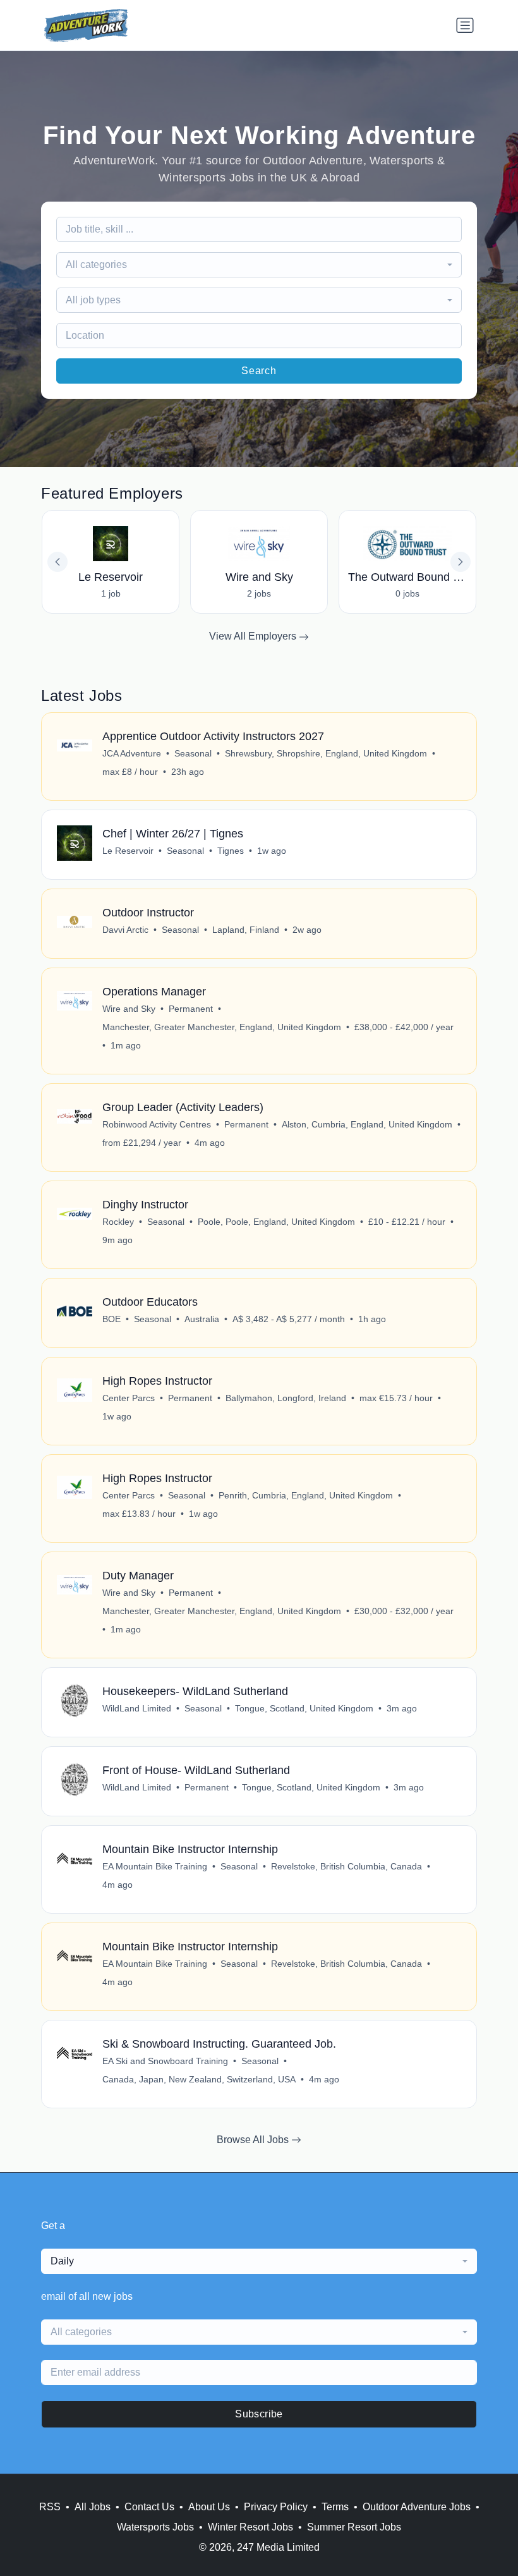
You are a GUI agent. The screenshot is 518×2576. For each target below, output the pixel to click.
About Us (209, 2507)
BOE (111, 1319)
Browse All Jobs (254, 2140)
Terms (335, 2507)
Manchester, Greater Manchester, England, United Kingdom (222, 1027)
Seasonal (193, 753)
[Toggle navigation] (465, 25)
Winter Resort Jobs (250, 2527)
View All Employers (254, 636)
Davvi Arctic (125, 930)
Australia (202, 1319)
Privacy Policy (276, 2507)
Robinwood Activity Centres (157, 1124)
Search (259, 371)
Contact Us (149, 2507)
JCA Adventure (132, 753)
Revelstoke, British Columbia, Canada (346, 1866)
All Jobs (93, 2507)
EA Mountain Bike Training (155, 1866)
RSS (50, 2507)
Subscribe (259, 2414)
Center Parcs (129, 1398)
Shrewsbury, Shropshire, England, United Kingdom (326, 753)
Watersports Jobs (155, 2527)
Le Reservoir (128, 851)
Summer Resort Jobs (354, 2527)
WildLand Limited (137, 1708)
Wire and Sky (129, 1009)
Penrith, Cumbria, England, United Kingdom (306, 1495)
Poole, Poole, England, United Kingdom (276, 1222)
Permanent (191, 1009)
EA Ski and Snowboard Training (165, 2061)
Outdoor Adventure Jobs (417, 2507)
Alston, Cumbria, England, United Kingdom (367, 1124)
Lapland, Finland (246, 930)
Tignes (231, 851)
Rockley (118, 1222)
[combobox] (259, 265)
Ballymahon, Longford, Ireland (286, 1398)
